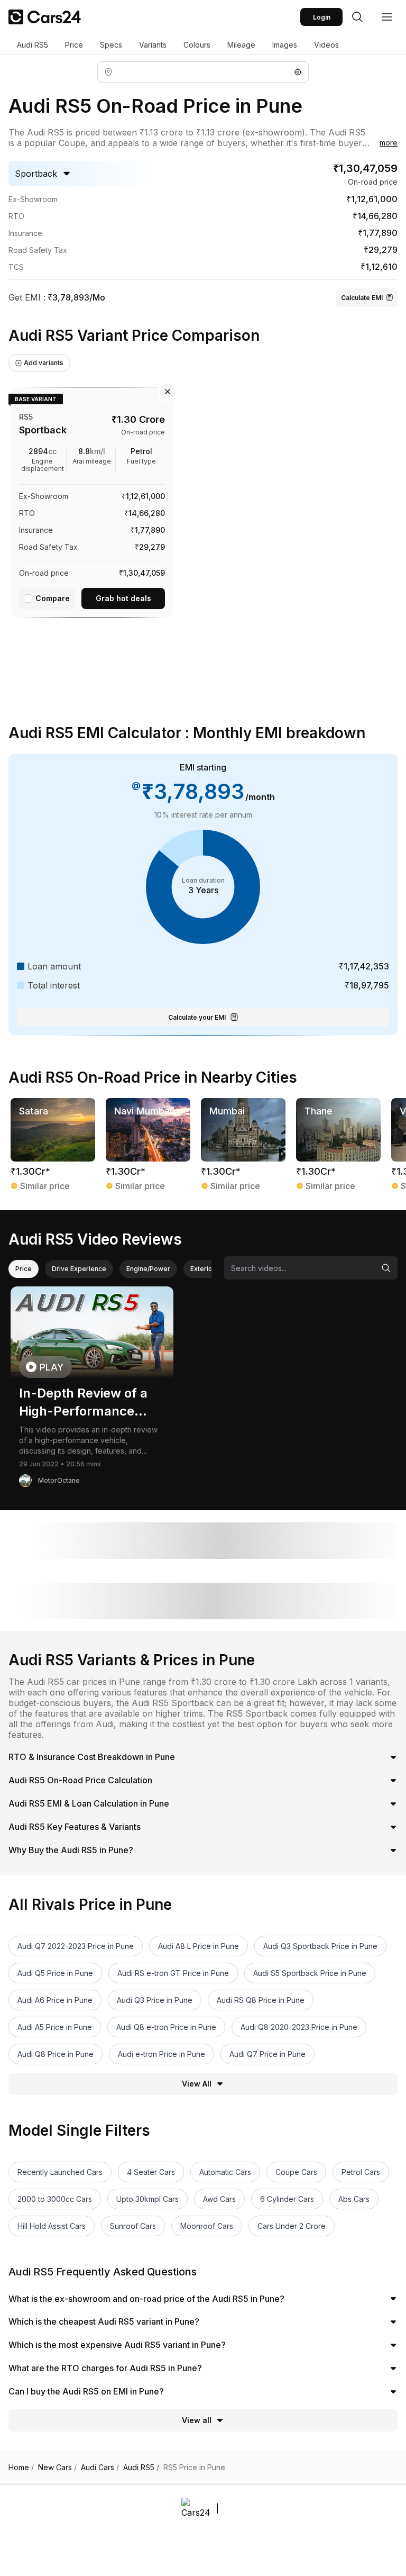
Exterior (203, 1269)
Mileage (241, 45)
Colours (197, 45)
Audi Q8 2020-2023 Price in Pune (299, 2027)
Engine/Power (148, 1269)
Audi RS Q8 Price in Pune (261, 2000)
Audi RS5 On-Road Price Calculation (80, 1780)
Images (285, 45)
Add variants (44, 363)
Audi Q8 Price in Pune (56, 2054)
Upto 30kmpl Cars (147, 2199)
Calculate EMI (362, 298)
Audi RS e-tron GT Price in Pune (173, 1973)
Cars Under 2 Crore (292, 2226)
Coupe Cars (296, 2172)
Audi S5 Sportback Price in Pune (310, 1973)
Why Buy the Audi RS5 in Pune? (71, 1850)
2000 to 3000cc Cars (55, 2199)
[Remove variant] (168, 392)
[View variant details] (92, 500)
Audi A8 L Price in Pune (199, 1946)
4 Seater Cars (151, 2172)
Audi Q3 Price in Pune (155, 2000)
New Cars (57, 2468)
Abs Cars (354, 2199)
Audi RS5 (33, 45)
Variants (153, 45)
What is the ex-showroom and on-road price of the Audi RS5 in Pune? (146, 2299)
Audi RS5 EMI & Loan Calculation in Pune (89, 1803)
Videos (326, 45)
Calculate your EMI (197, 1017)
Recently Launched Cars (60, 2172)
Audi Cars (100, 2468)
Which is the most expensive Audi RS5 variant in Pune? (117, 2345)
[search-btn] (357, 17)
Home (21, 2468)
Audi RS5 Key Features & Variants (75, 1827)
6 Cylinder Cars (287, 2199)
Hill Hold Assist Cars (52, 2226)
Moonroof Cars (207, 2226)
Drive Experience (79, 1269)
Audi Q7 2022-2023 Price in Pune (76, 1946)
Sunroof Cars (133, 2226)
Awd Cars (219, 2199)
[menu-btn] (387, 17)
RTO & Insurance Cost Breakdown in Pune (92, 1757)
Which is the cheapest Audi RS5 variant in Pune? (104, 2321)
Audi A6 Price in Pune (55, 2000)
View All (197, 2084)
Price (74, 45)
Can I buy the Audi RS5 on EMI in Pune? (86, 2391)
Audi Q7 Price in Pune (267, 2054)
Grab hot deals (123, 598)
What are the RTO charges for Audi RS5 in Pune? (105, 2368)
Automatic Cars (225, 2172)
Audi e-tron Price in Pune (162, 2054)
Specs (111, 45)
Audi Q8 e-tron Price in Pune (166, 2027)
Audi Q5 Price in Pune (55, 1973)
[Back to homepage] (45, 17)
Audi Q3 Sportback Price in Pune (320, 1946)
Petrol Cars (361, 2172)
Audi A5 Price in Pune (55, 2027)
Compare (53, 598)
